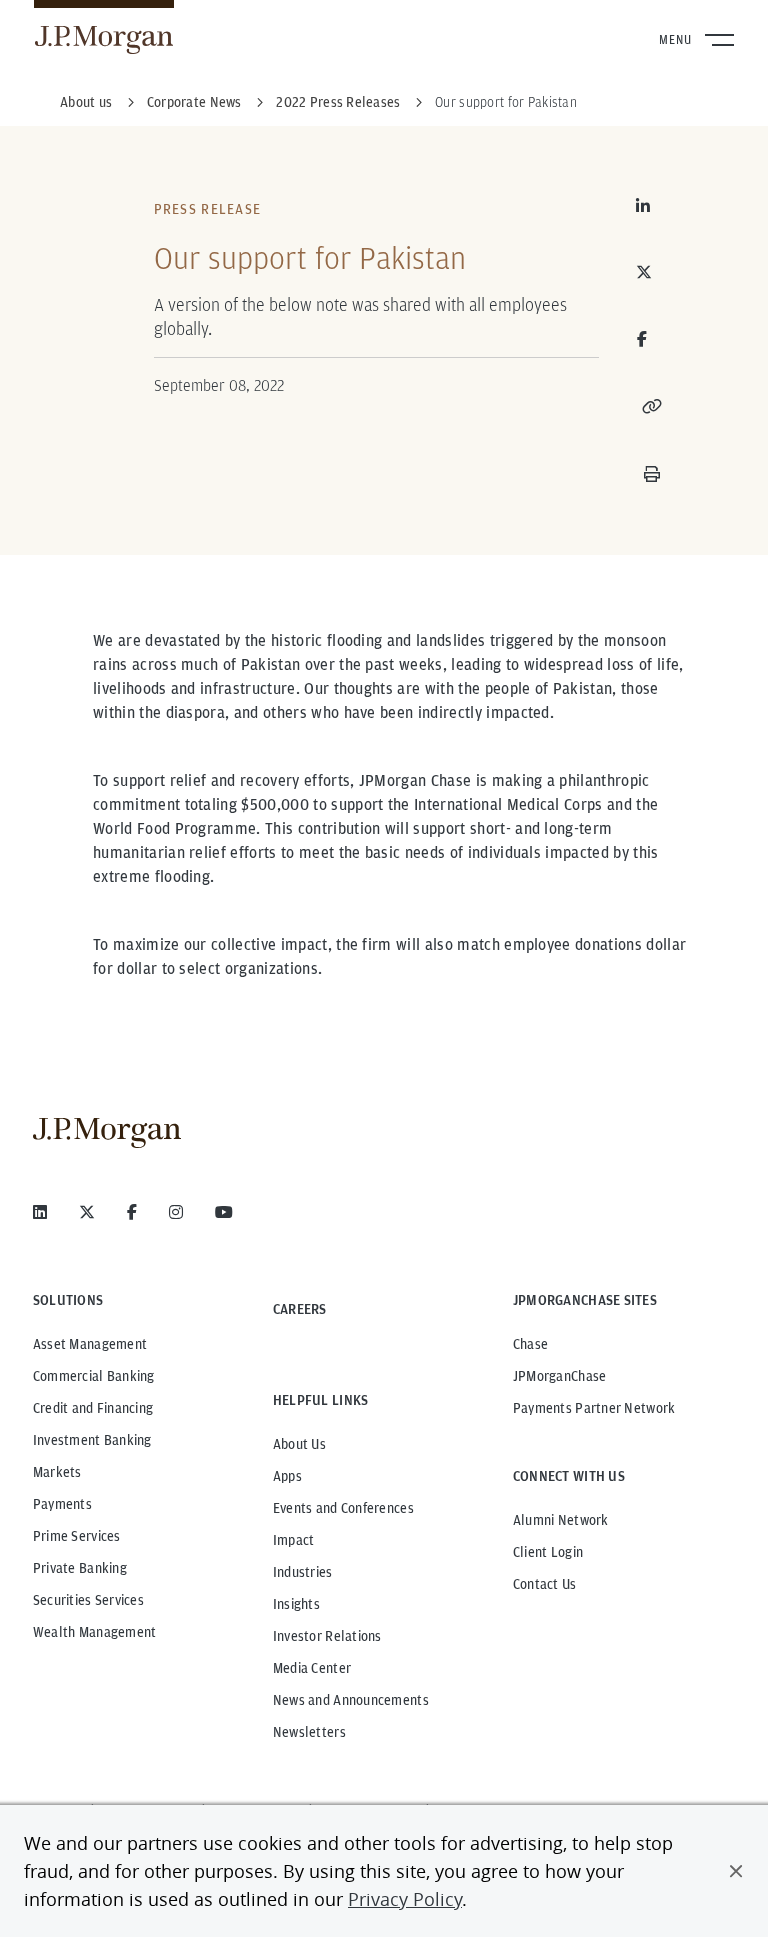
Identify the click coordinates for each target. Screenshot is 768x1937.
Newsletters (309, 1732)
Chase (530, 1344)
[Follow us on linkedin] (40, 1212)
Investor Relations (327, 1636)
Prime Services (77, 1536)
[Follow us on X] (87, 1212)
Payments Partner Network (594, 1408)
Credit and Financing (93, 1408)
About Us (299, 1444)
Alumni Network (561, 1520)
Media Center (312, 1668)
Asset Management (90, 1344)
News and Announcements (351, 1700)
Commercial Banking (94, 1376)
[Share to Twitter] (652, 272)
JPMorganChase (560, 1376)
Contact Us (545, 1584)
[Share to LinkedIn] (652, 206)
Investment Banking (92, 1440)
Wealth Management (95, 1632)
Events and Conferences (343, 1508)
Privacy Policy (405, 1899)
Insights (296, 1604)
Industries (303, 1572)
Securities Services (88, 1600)
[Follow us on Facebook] (132, 1212)
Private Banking (80, 1568)
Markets (57, 1472)
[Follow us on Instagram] (176, 1212)
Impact (294, 1540)
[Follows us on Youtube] (224, 1212)
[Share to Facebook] (642, 339)
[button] (736, 1871)
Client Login (548, 1552)
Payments (62, 1504)
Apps (287, 1476)
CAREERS (300, 1309)
